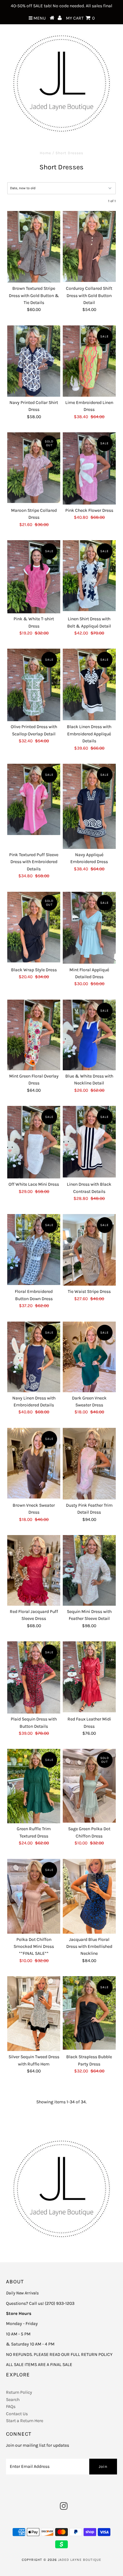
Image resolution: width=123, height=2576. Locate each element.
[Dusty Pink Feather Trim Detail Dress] (89, 1464)
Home (45, 153)
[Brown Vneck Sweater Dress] (34, 1463)
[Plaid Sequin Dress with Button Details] (34, 1677)
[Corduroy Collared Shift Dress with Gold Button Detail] (89, 246)
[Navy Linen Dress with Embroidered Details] (34, 1357)
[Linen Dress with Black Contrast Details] (89, 1142)
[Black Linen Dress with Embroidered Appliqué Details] (89, 684)
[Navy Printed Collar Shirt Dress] (34, 361)
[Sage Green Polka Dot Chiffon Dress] (89, 1786)
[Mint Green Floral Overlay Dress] (34, 1035)
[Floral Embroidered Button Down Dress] (34, 1249)
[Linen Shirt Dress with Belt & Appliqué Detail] (89, 575)
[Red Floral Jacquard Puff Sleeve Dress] (34, 1570)
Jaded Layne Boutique (80, 2560)
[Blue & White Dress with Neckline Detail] (89, 1035)
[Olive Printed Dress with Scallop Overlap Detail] (34, 685)
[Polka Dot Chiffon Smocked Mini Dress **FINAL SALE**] (34, 1896)
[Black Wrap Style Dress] (34, 927)
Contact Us (17, 2414)
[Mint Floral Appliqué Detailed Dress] (89, 928)
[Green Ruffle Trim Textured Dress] (34, 1786)
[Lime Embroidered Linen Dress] (89, 361)
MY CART (80, 18)
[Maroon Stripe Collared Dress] (34, 468)
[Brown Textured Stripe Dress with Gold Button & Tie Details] (34, 247)
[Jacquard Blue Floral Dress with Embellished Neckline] (89, 1896)
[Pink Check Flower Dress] (89, 468)
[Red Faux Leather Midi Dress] (89, 1677)
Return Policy (19, 2392)
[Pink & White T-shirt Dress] (34, 577)
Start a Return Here (25, 2421)
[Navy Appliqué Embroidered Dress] (89, 806)
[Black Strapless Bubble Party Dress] (89, 2013)
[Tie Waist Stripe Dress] (89, 1250)
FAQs (11, 2407)
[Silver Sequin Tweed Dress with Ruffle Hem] (34, 2014)
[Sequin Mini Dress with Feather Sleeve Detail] (89, 1570)
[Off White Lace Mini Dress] (34, 1142)
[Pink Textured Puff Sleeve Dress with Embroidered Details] (34, 799)
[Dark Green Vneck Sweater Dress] (89, 1357)
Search (13, 2400)
